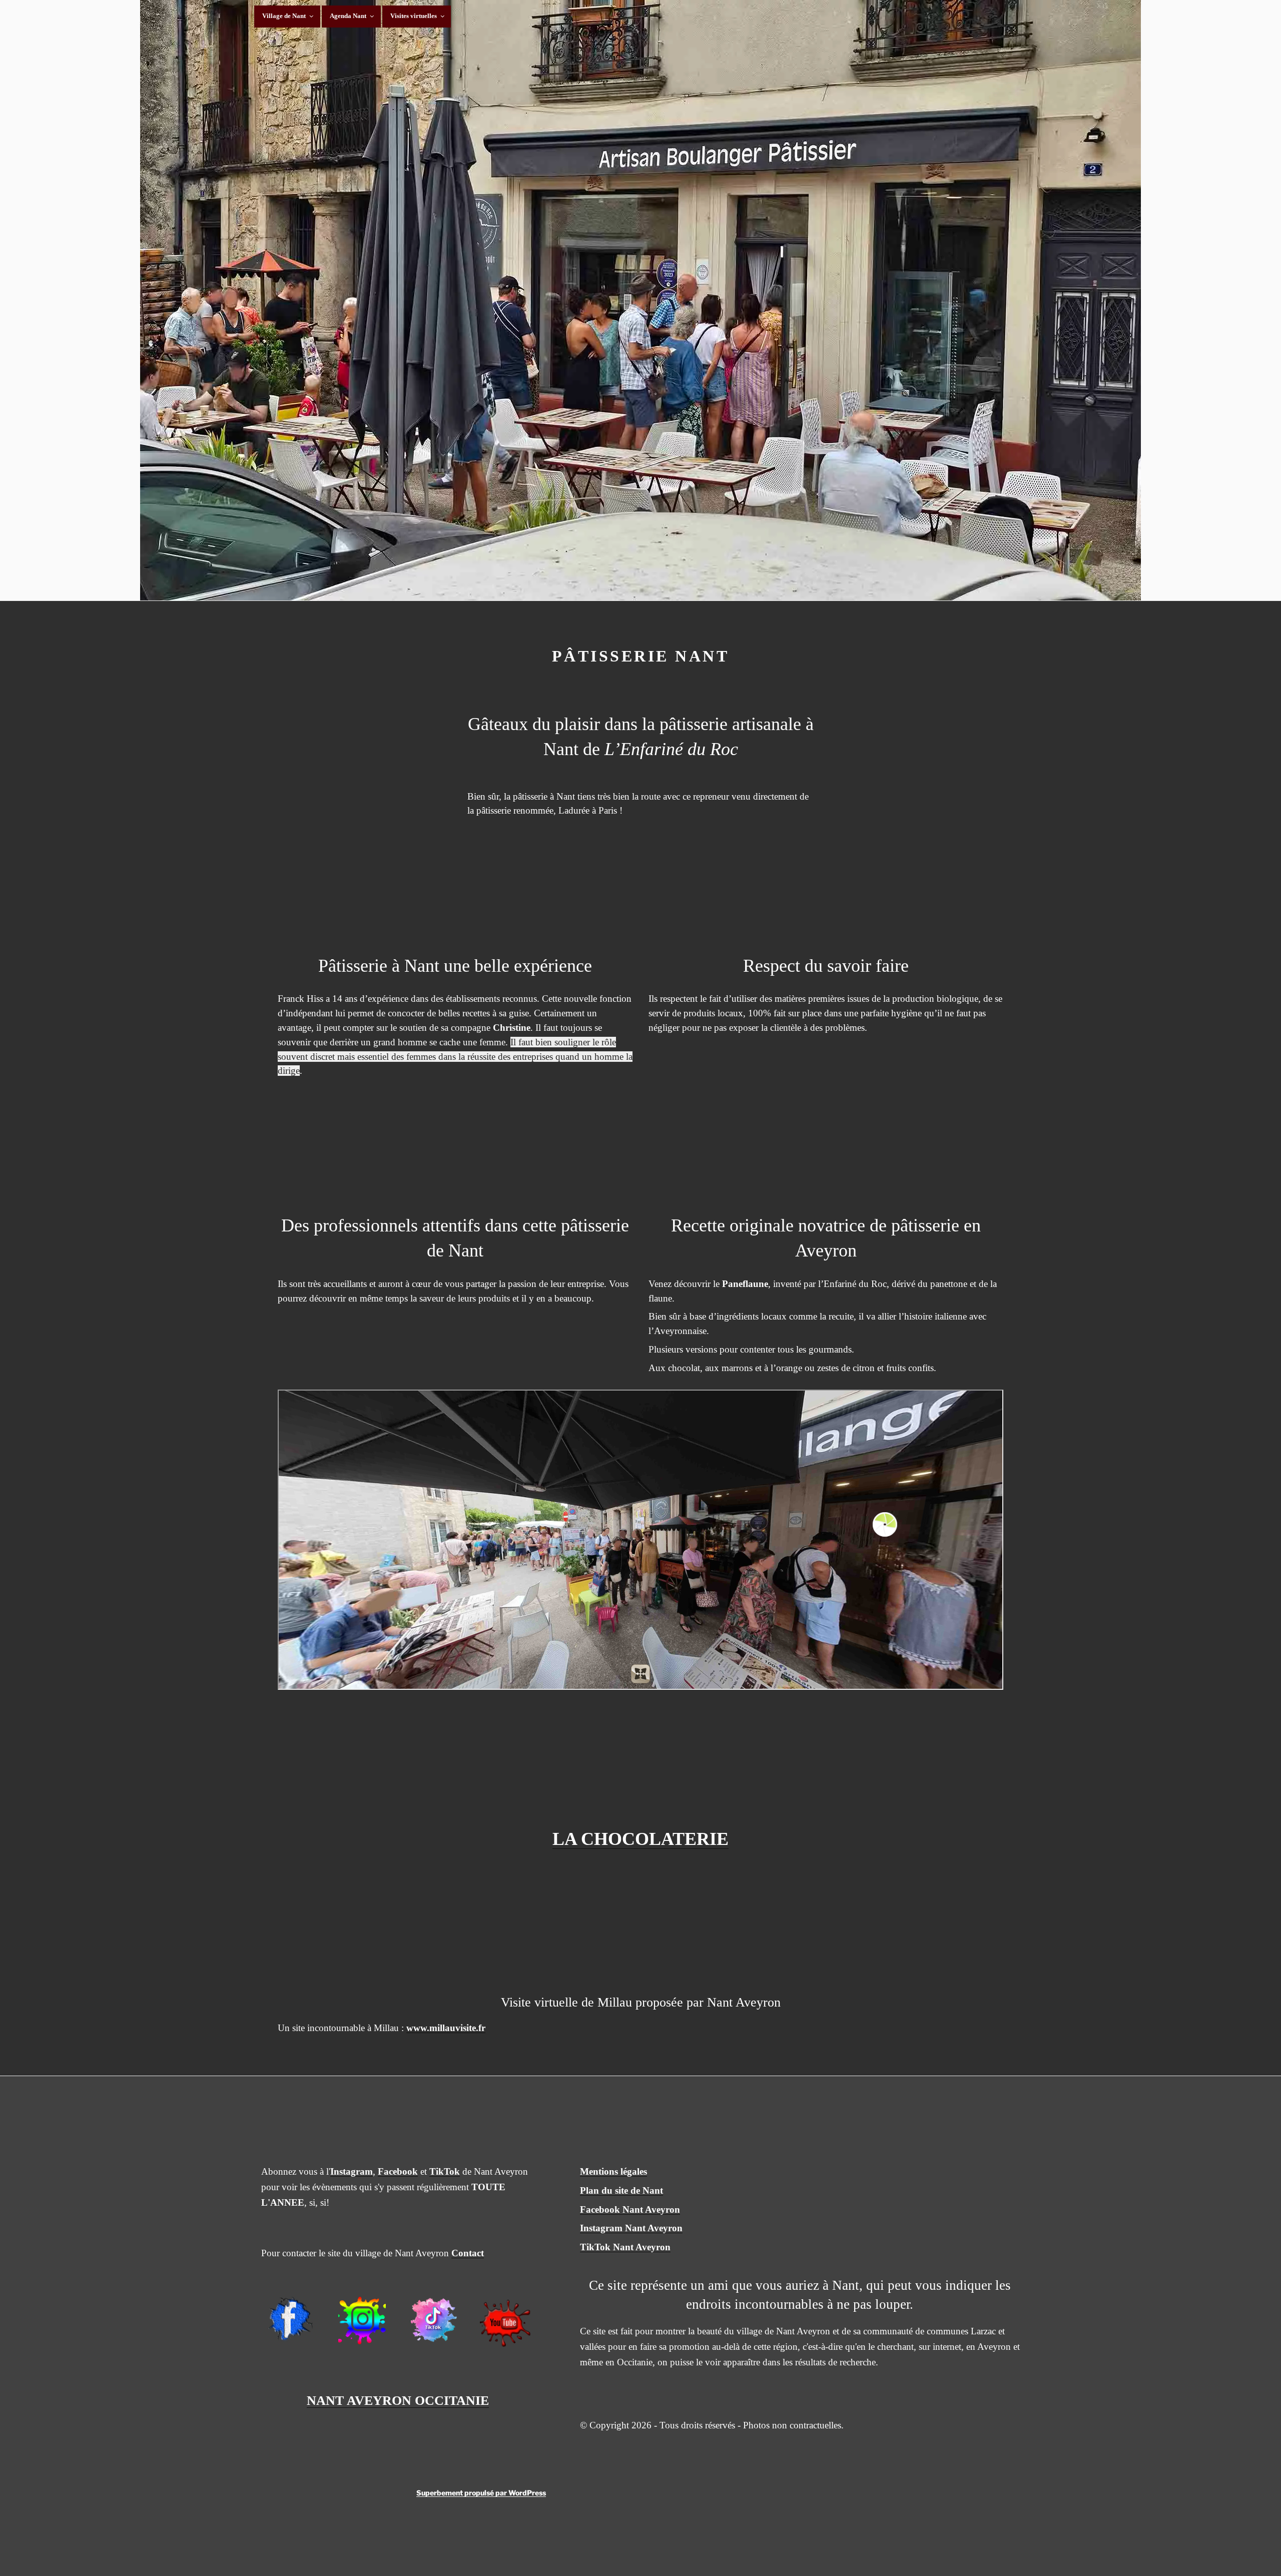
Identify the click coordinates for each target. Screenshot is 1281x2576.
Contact (468, 2253)
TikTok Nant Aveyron (625, 2247)
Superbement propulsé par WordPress (481, 2493)
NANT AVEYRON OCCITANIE (398, 2401)
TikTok (445, 2171)
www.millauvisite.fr (446, 2028)
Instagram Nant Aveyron (631, 2228)
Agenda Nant (348, 16)
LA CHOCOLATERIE (640, 1839)
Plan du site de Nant (621, 2190)
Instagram (352, 2171)
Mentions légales (613, 2171)
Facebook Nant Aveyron (630, 2209)
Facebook (398, 2171)
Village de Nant (284, 16)
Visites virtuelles (414, 16)
